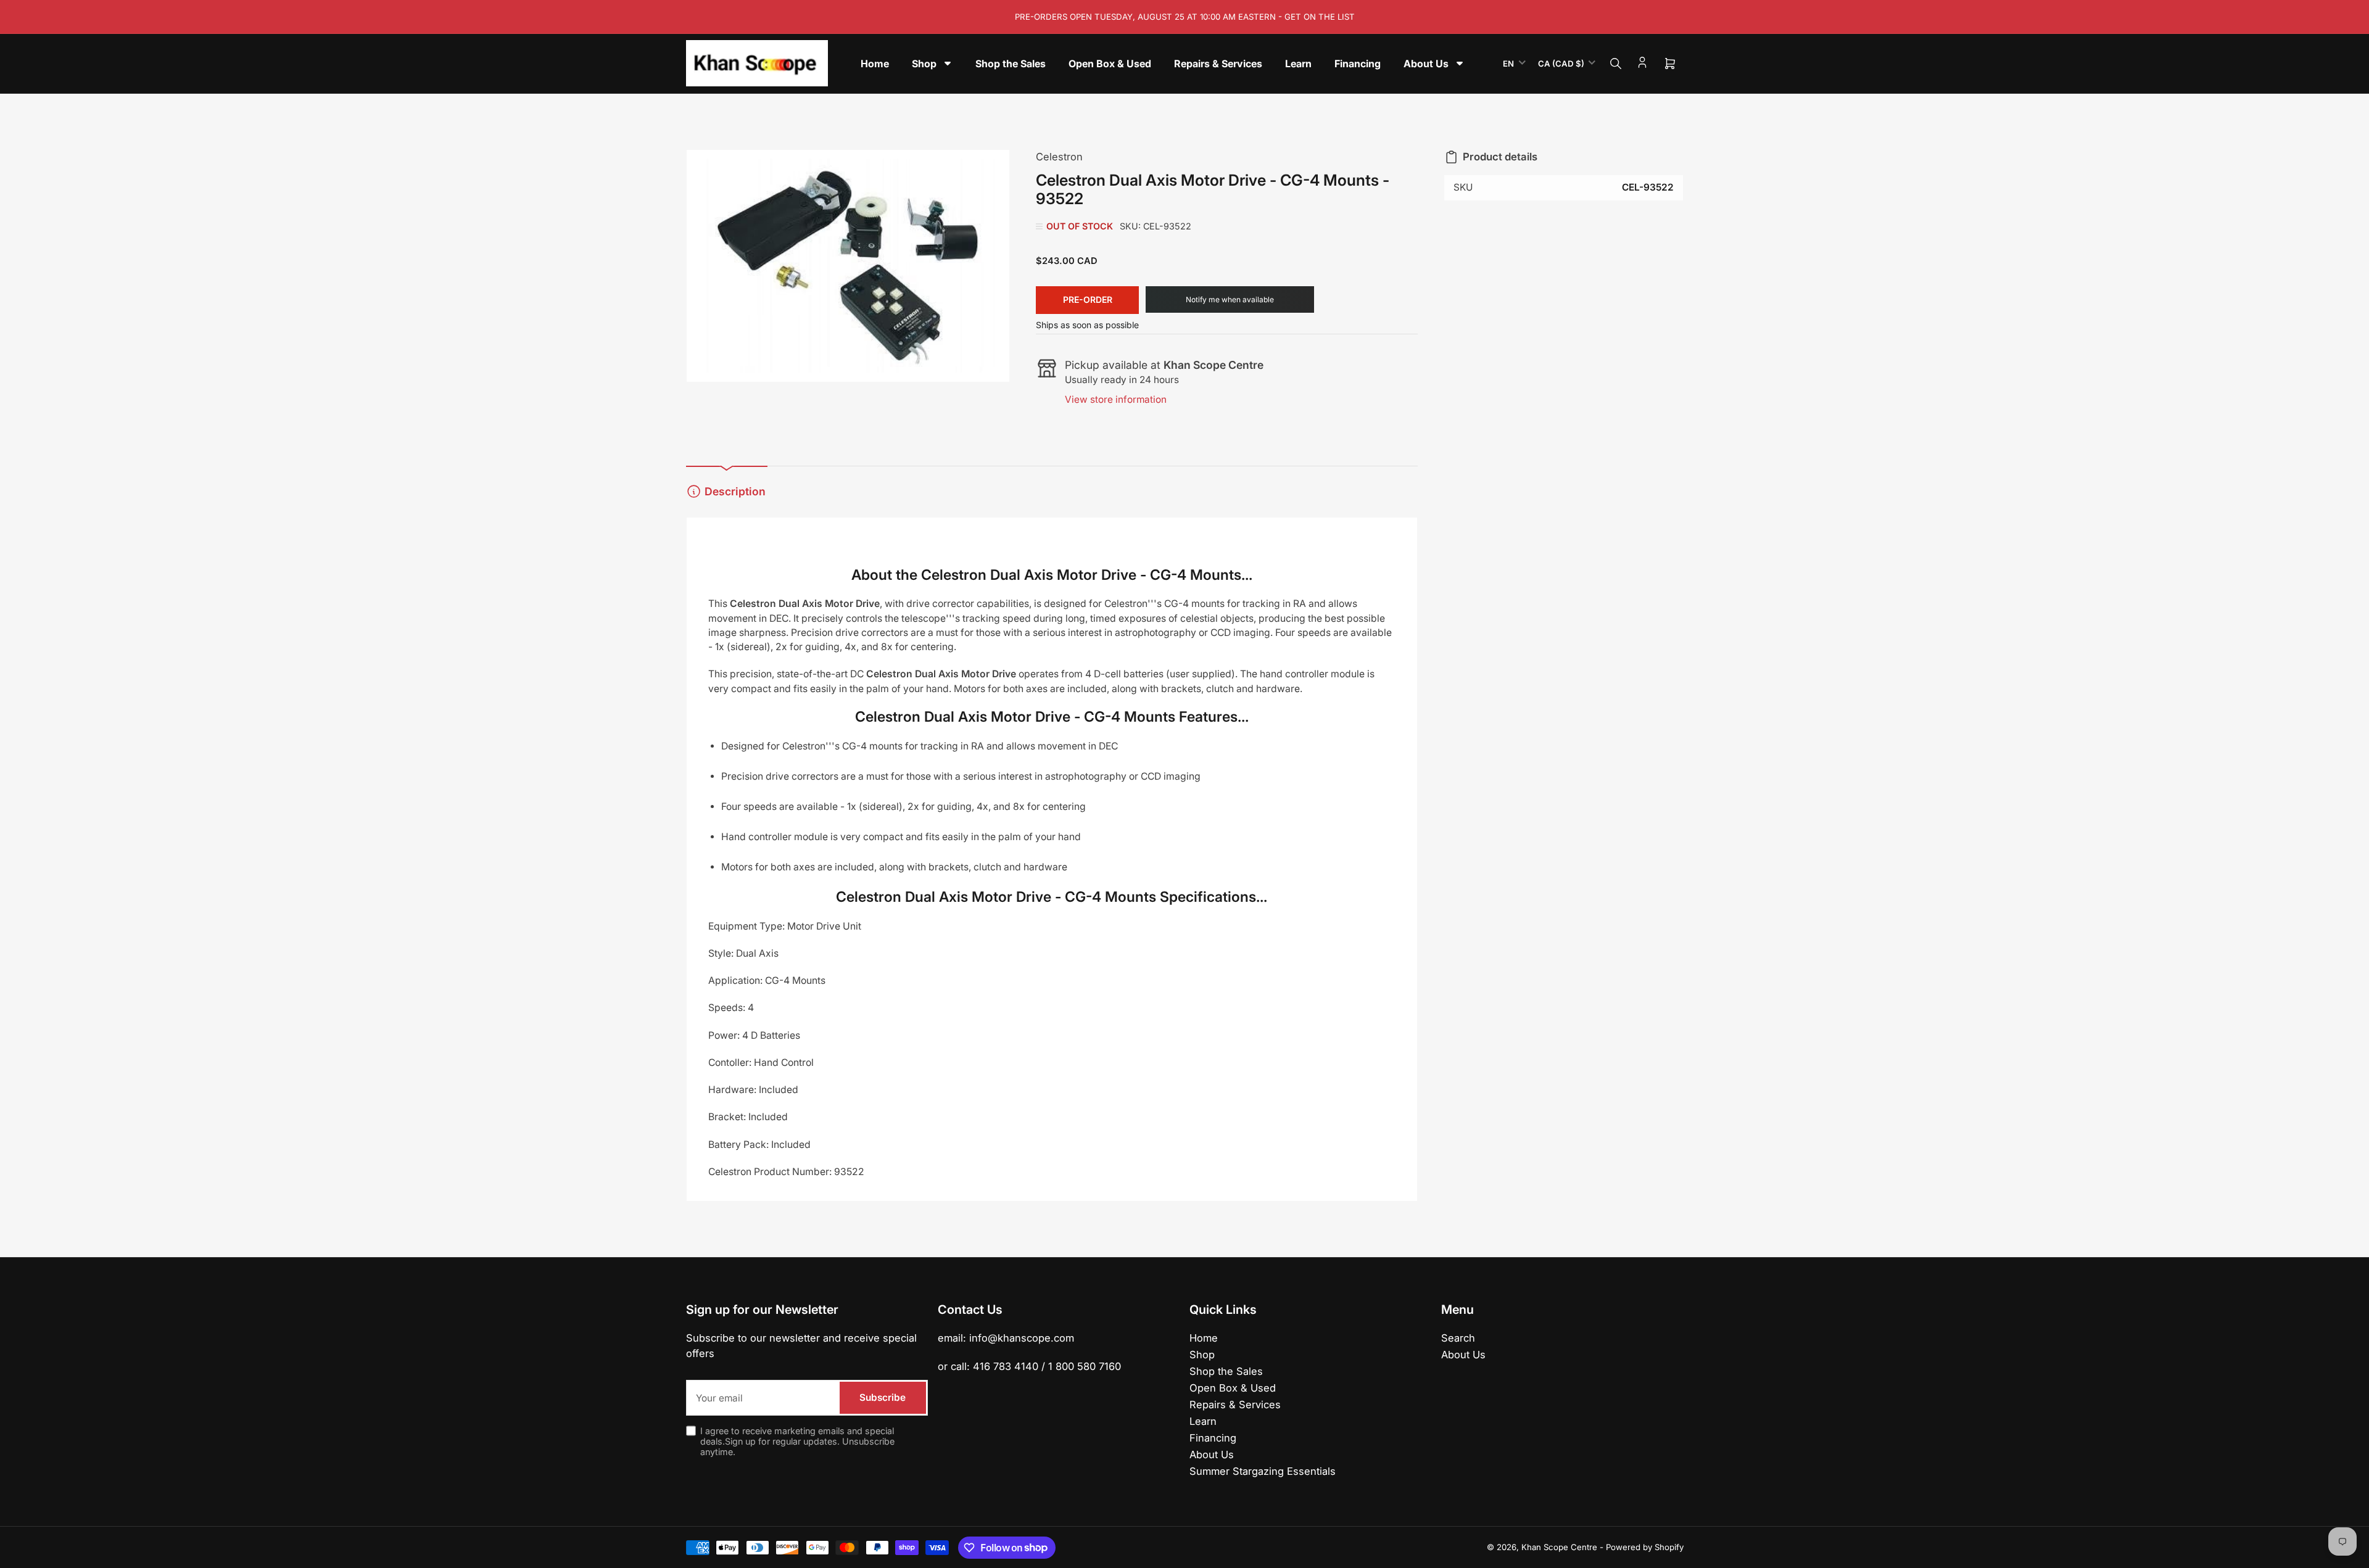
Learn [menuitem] (1298, 64)
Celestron (1059, 157)
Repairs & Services (1235, 1405)
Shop (1202, 1355)
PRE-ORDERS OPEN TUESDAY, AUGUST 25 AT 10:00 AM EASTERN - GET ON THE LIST (1185, 17)
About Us (1212, 1455)
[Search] (1616, 64)
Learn (1203, 1421)
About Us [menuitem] (1426, 64)
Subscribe (883, 1397)
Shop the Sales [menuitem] (1011, 64)
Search (1458, 1338)
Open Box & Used (1233, 1388)
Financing (1213, 1438)
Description (735, 491)
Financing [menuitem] (1358, 64)
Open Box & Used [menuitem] (1110, 64)
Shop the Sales (1226, 1371)
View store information (1116, 399)
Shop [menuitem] (924, 64)
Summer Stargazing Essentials (1263, 1471)
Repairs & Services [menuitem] (1218, 64)
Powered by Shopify (1645, 1547)
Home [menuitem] (875, 64)
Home (1204, 1338)
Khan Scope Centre (1559, 1547)
